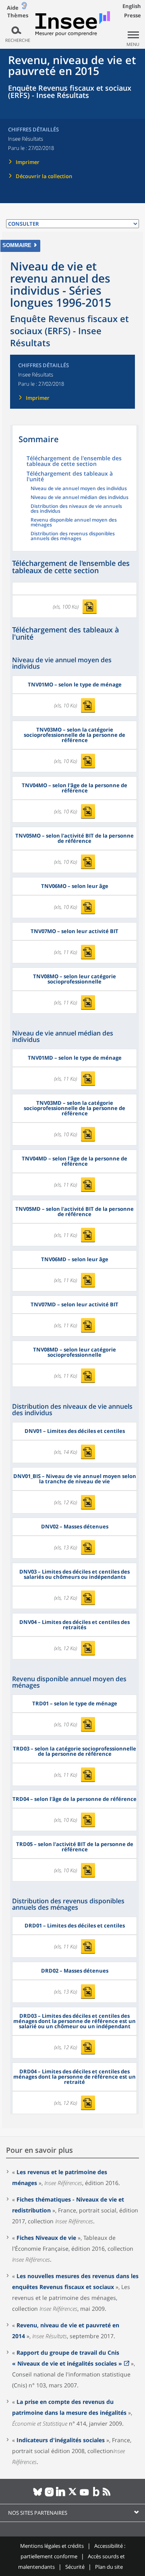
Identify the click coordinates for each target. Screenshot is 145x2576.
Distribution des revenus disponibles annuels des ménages (73, 536)
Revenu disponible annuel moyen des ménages (74, 523)
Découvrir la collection (44, 176)
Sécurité (75, 2567)
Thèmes (18, 16)
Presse (133, 15)
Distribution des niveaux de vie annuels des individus (76, 509)
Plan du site (109, 2567)
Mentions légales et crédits (52, 2546)
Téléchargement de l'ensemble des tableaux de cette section (74, 462)
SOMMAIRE (17, 245)
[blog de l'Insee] (96, 2495)
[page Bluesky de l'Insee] (38, 2495)
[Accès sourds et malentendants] (24, 7)
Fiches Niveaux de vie (46, 2238)
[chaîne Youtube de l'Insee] (84, 2495)
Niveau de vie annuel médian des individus (80, 498)
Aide (13, 8)
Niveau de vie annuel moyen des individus (79, 489)
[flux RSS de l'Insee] (108, 2495)
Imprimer (28, 162)
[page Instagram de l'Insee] (49, 2495)
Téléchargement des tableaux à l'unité (70, 477)
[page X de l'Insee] (73, 2495)
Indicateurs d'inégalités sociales (61, 2440)
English (132, 6)
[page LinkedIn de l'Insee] (61, 2495)
